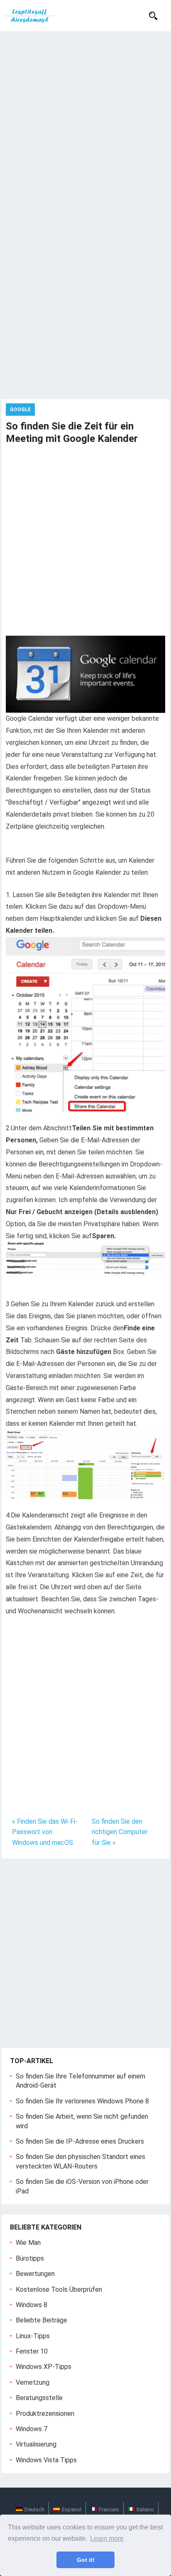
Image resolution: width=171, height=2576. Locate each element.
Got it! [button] (86, 2560)
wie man (28, 2243)
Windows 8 (32, 2305)
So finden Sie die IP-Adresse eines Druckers (80, 2141)
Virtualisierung (36, 2444)
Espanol (72, 2509)
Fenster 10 (32, 2351)
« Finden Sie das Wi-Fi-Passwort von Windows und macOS (45, 1832)
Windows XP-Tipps (44, 2367)
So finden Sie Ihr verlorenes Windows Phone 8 (82, 2101)
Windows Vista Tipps (46, 2460)
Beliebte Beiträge (42, 2320)
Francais (109, 2509)
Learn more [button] (107, 2538)
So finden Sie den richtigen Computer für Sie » (120, 1832)
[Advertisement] (85, 121)
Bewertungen (35, 2274)
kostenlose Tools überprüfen (59, 2289)
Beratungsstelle (39, 2398)
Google (20, 410)
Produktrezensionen (45, 2414)
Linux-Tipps (33, 2336)
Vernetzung (33, 2382)
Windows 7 (32, 2429)
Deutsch (34, 2509)
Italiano (145, 2509)
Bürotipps (30, 2258)
